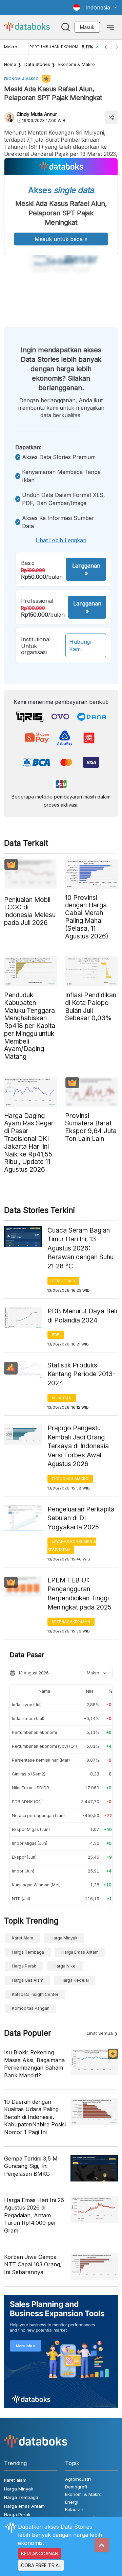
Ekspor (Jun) (24, 1857)
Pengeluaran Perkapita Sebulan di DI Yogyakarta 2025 (81, 1518)
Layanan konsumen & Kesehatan (72, 1546)
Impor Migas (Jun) (30, 1843)
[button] (95, 7)
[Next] (117, 47)
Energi (72, 2502)
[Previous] (106, 47)
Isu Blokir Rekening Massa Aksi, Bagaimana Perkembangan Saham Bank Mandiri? (34, 2064)
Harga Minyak (64, 1938)
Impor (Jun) (23, 1871)
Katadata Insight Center (35, 1994)
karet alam (23, 1938)
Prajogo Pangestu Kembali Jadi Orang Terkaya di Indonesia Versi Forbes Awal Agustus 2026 (78, 1446)
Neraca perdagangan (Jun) (38, 1816)
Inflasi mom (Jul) (28, 1719)
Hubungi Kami (80, 645)
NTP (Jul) (21, 1899)
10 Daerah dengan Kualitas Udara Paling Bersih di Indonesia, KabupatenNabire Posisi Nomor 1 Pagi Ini (35, 2117)
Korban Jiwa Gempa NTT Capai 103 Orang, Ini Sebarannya (33, 2264)
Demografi (63, 1281)
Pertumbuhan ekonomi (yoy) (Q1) (44, 1746)
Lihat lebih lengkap (61, 540)
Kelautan (62, 1398)
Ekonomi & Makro (77, 64)
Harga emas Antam (80, 1952)
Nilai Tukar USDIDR (30, 1788)
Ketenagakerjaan (71, 1622)
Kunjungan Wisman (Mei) (36, 1885)
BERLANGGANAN (40, 2554)
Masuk (87, 27)
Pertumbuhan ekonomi (34, 1732)
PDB (56, 1335)
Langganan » (86, 569)
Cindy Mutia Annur (37, 114)
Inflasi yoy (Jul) (27, 1705)
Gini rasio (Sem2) (29, 1774)
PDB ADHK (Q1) (27, 1802)
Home (10, 64)
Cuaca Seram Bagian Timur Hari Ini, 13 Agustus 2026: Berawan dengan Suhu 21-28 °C (80, 1248)
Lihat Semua (100, 2033)
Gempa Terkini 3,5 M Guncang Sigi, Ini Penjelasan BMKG (31, 2166)
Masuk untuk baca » (61, 239)
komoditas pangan (31, 2008)
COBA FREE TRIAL (41, 2565)
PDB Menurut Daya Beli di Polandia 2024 (82, 1316)
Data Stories (37, 64)
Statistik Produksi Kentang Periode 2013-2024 (81, 1374)
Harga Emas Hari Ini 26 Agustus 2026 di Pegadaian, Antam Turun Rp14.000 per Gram (34, 2215)
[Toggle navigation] (110, 27)
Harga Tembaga (28, 1952)
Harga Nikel (65, 1966)
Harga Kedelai (75, 1980)
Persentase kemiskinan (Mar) (41, 1760)
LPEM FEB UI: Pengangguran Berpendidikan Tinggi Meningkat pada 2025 (79, 1594)
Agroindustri (78, 2479)
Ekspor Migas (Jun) (31, 1829)
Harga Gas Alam (28, 1980)
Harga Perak (24, 1966)
